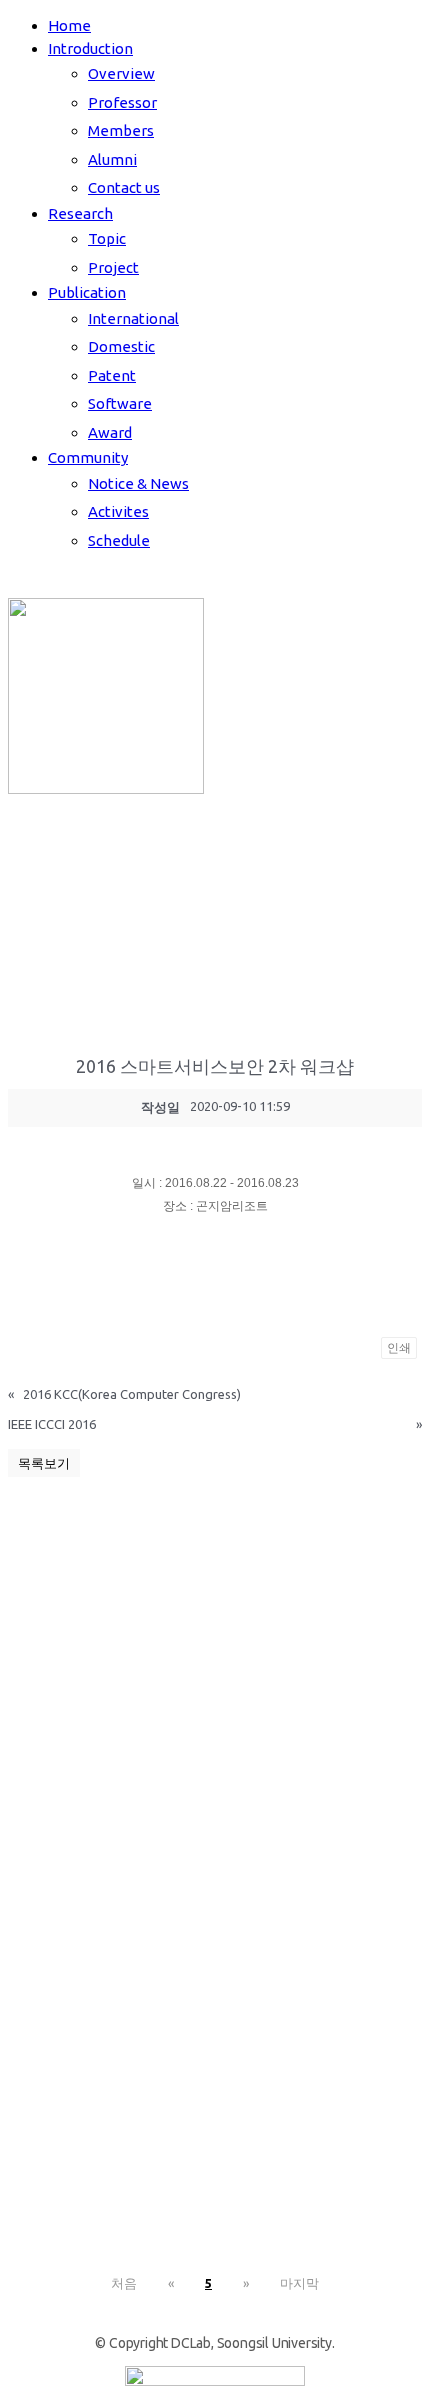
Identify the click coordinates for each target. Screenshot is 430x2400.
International (133, 318)
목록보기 (44, 1463)
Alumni (112, 159)
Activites (118, 511)
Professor (122, 102)
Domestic (121, 346)
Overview (121, 73)
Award (110, 432)
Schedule (119, 540)
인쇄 (399, 1348)
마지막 (299, 2283)
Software (120, 403)
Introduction (90, 48)
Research (80, 213)
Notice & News (138, 483)
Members (121, 130)
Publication (87, 292)
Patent (112, 375)
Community (88, 457)
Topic (107, 238)
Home (69, 25)
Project (113, 267)
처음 (124, 2283)
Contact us (124, 187)
